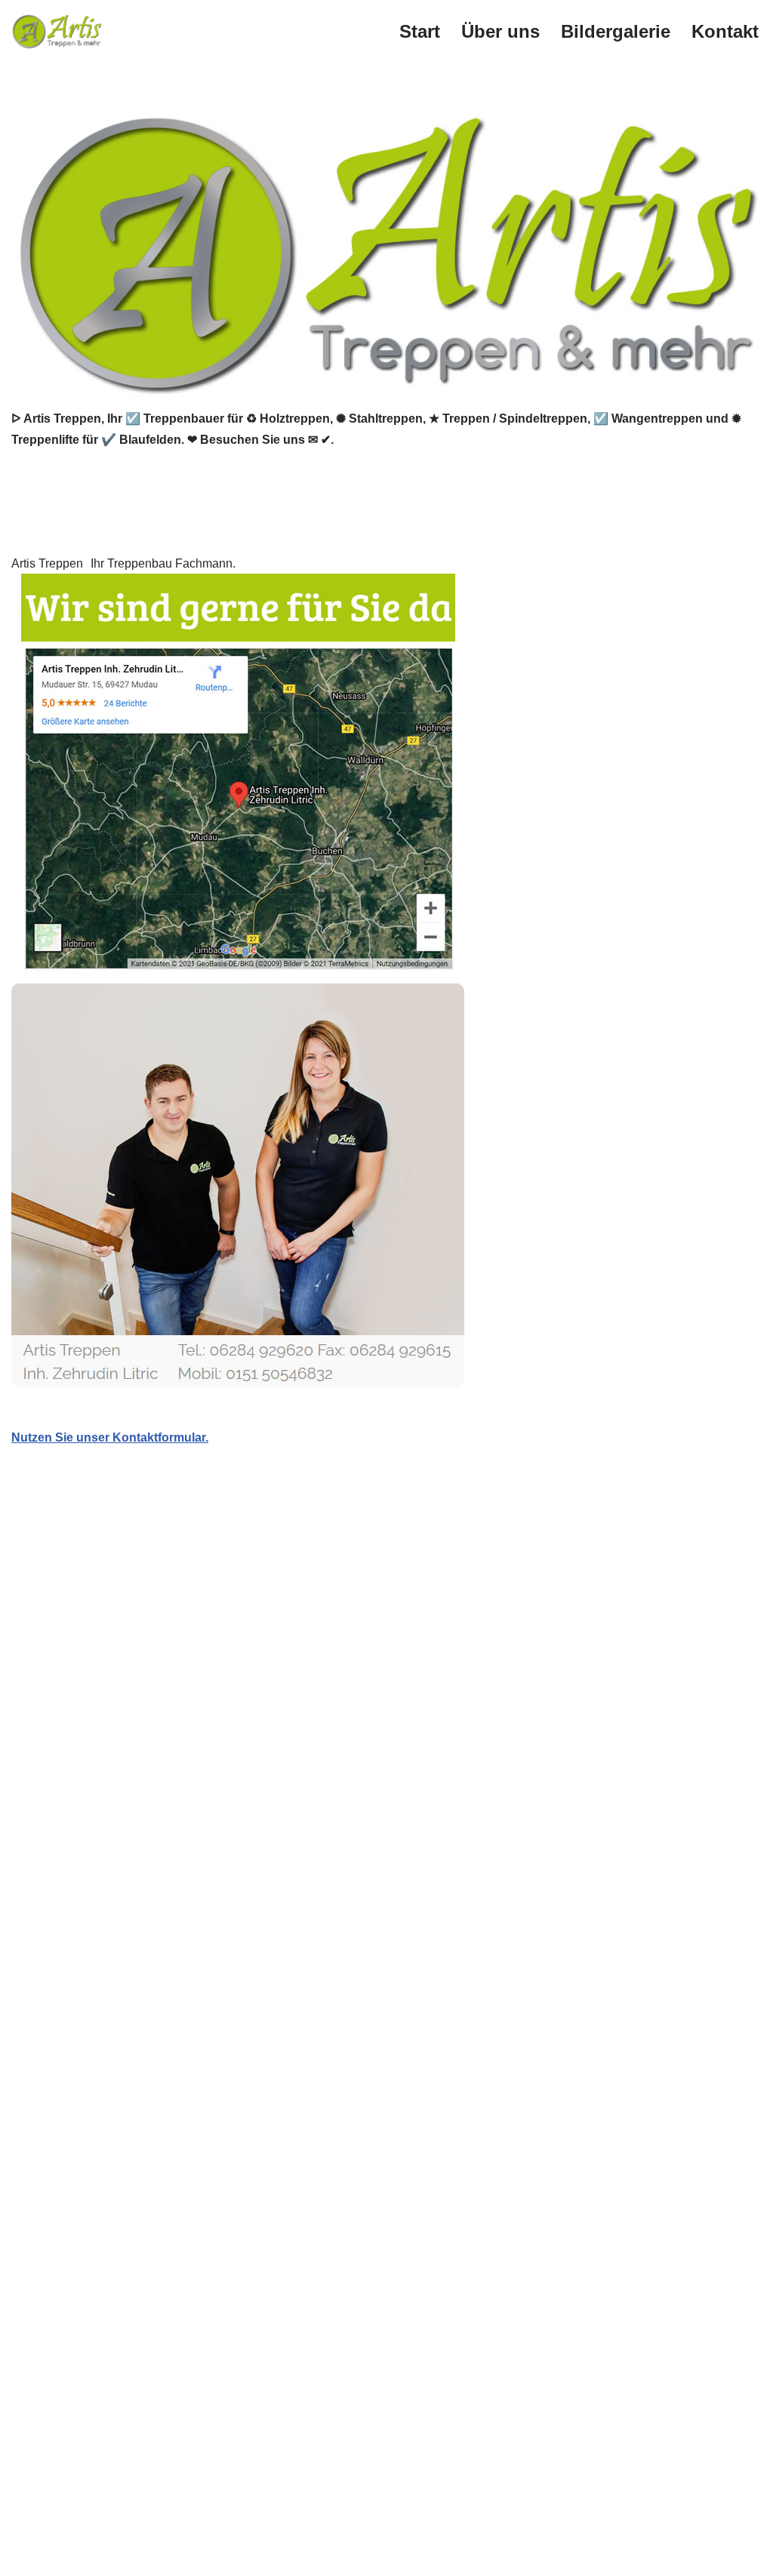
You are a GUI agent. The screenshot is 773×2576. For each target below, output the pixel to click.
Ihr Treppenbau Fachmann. (163, 563)
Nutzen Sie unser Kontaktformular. (110, 1437)
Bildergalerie (616, 31)
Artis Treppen (47, 563)
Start (420, 31)
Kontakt (725, 31)
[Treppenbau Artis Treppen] (57, 31)
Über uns (500, 31)
